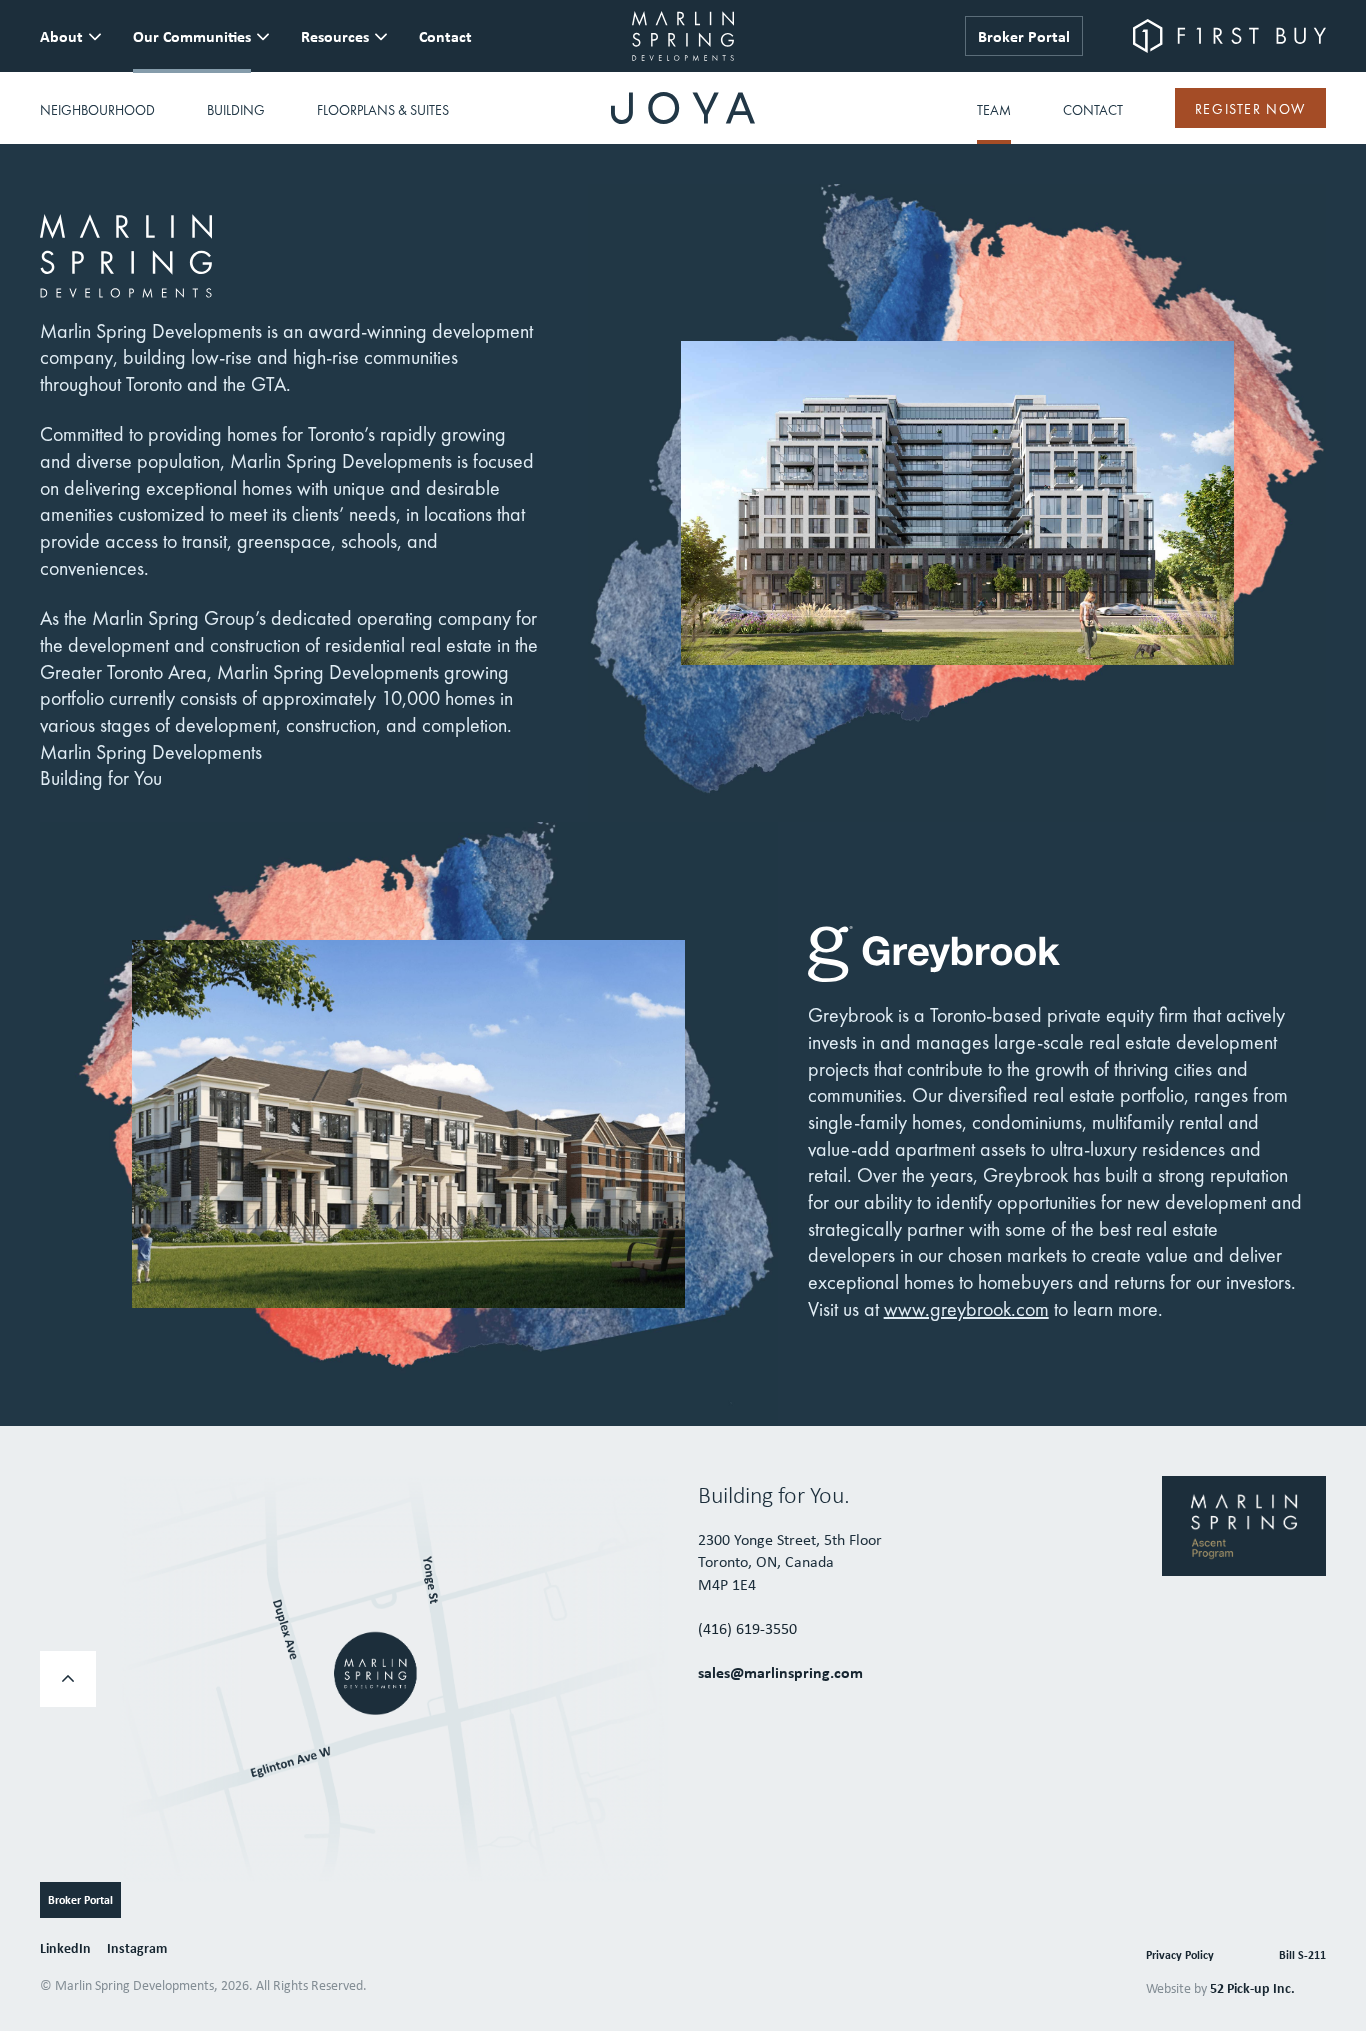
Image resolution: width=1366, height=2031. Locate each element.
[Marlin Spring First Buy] (1229, 36)
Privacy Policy (1180, 1954)
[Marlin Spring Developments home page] (683, 36)
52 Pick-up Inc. (1252, 1987)
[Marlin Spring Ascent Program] (1244, 1524)
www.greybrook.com (966, 1309)
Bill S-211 (1302, 1954)
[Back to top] (68, 1679)
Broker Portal (1024, 36)
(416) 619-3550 (747, 1628)
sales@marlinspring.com (780, 1672)
